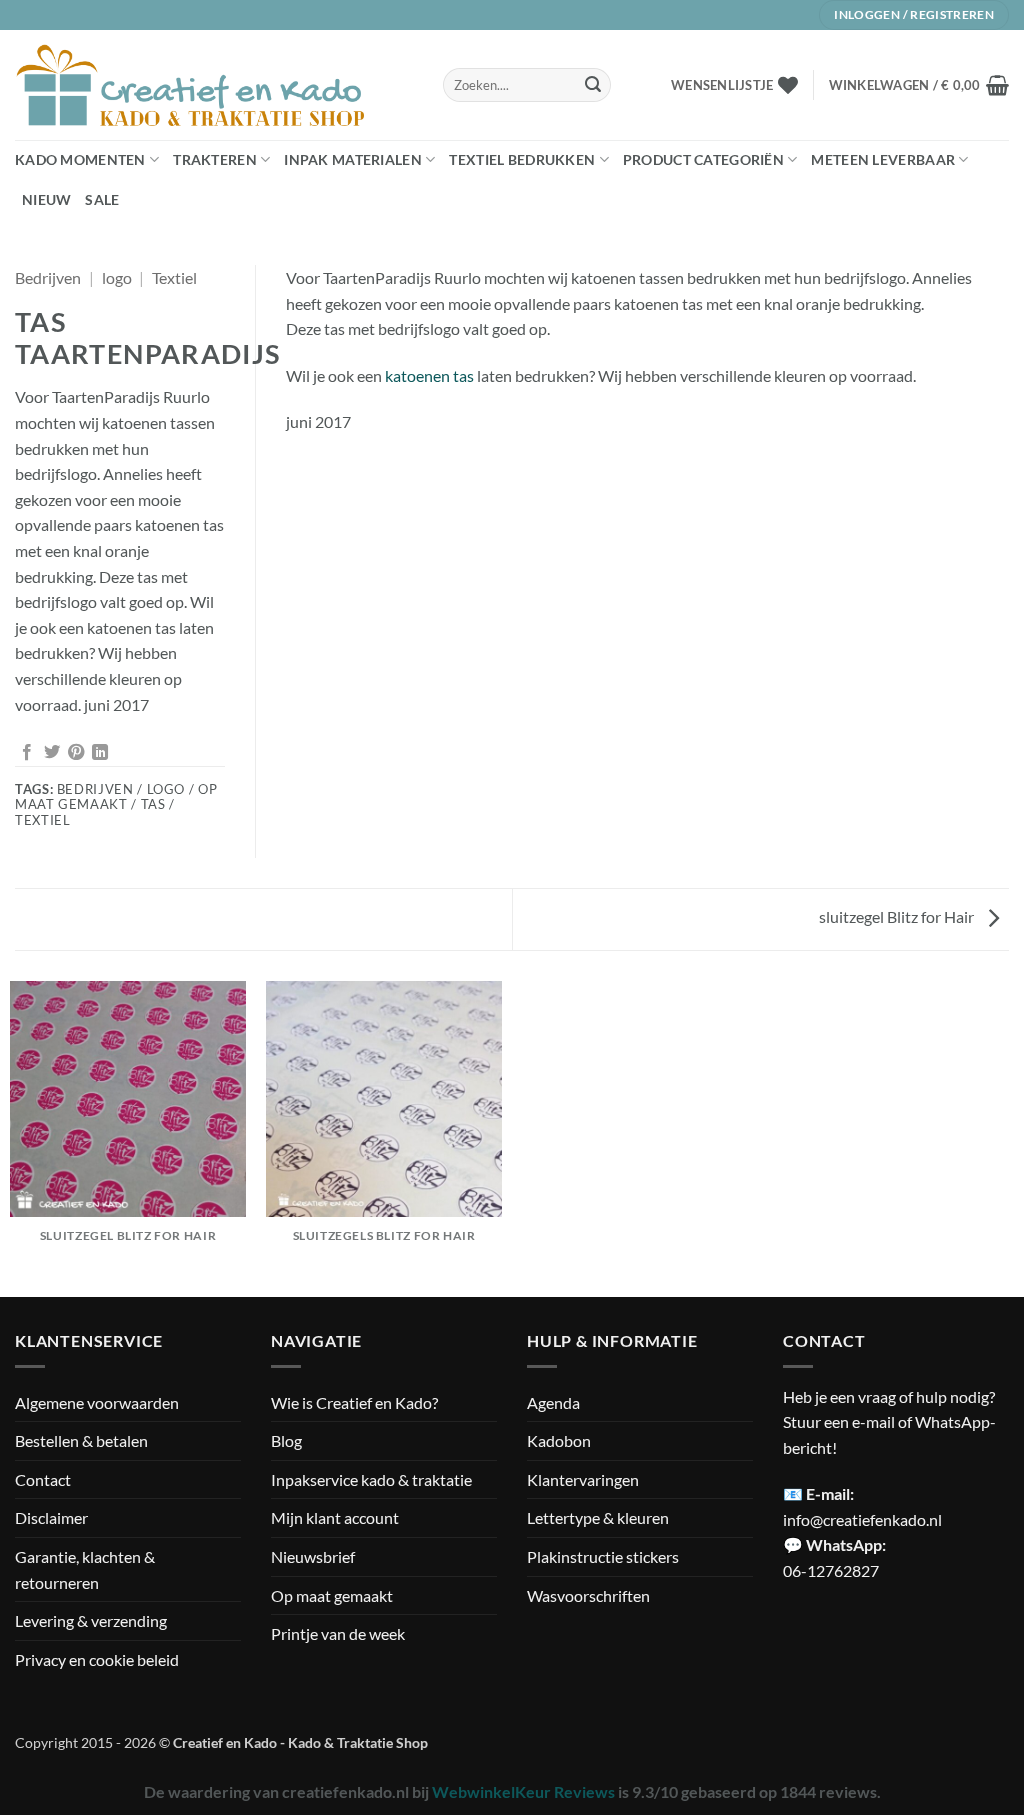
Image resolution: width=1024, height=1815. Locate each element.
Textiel (174, 277)
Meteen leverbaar (883, 159)
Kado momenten (80, 159)
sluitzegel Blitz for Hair (898, 916)
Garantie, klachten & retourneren (85, 1569)
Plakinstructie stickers (603, 1556)
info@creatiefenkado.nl (862, 1519)
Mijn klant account (335, 1517)
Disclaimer (51, 1517)
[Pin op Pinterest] (76, 753)
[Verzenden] (593, 85)
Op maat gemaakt (332, 1595)
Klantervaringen (583, 1479)
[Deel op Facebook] (27, 753)
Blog (286, 1440)
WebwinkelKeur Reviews (523, 1791)
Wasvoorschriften (588, 1595)
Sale (102, 199)
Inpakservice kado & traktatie (371, 1479)
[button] (919, 85)
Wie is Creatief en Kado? (354, 1402)
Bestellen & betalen (81, 1440)
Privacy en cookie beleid (97, 1659)
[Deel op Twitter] (52, 753)
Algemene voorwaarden (97, 1402)
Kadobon (559, 1440)
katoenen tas (429, 375)
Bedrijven (48, 277)
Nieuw (46, 199)
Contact (43, 1479)
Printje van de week (338, 1633)
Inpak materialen (353, 159)
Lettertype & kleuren (598, 1517)
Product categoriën (703, 159)
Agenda (553, 1402)
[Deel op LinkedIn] (100, 753)
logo (117, 277)
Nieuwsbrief (313, 1556)
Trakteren (215, 159)
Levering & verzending (91, 1620)
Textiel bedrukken (522, 159)
